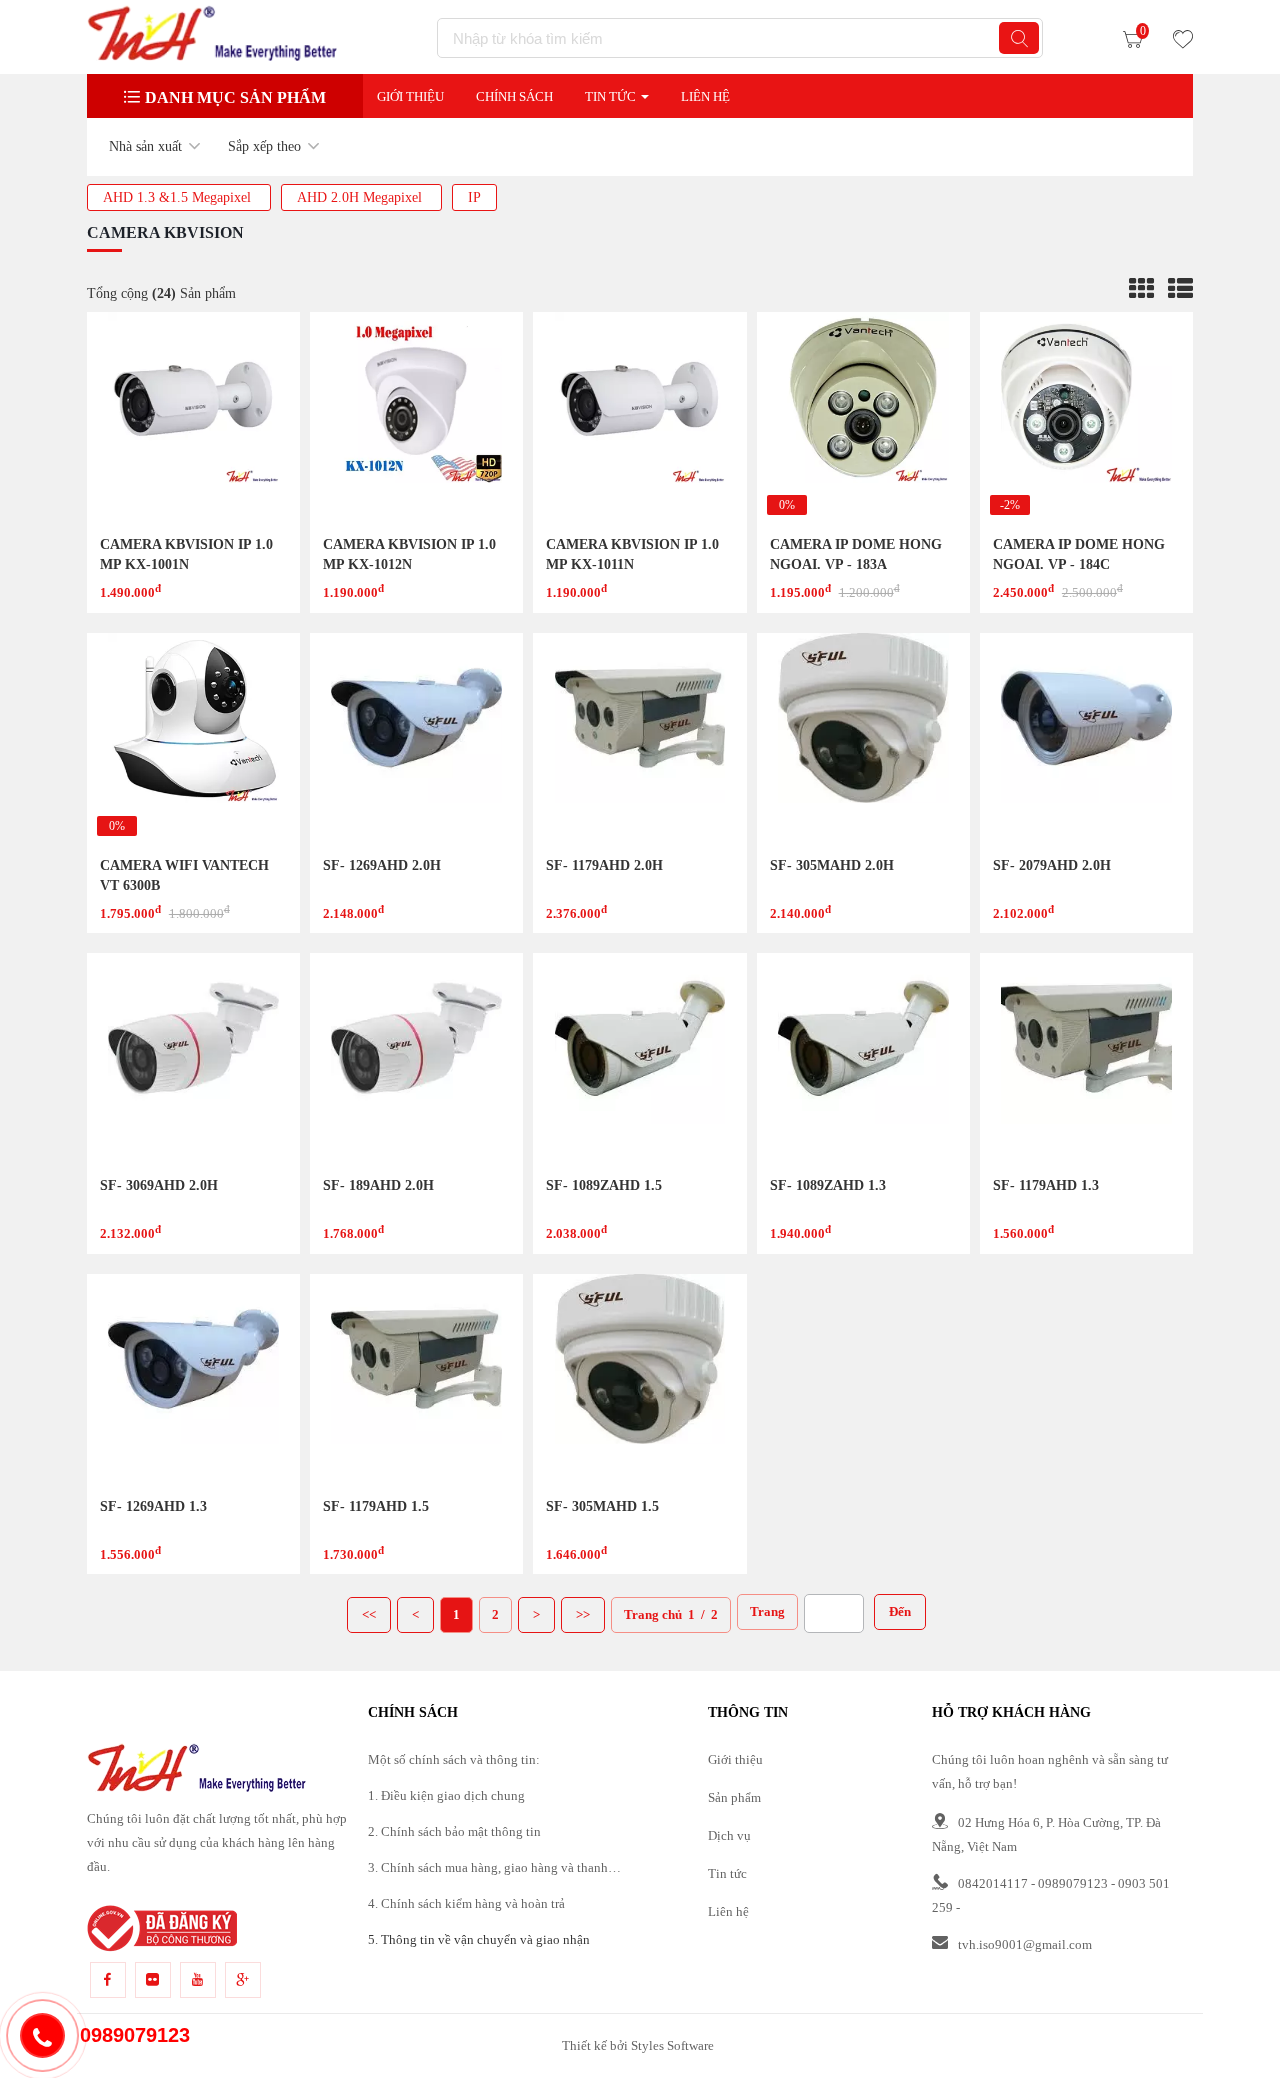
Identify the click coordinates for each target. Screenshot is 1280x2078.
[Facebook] (108, 1980)
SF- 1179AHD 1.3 (1046, 1185)
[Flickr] (153, 1980)
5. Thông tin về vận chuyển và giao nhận (479, 1939)
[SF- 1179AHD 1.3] (1086, 1059)
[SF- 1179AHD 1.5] (416, 1380)
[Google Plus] (243, 1980)
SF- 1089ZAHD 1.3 (828, 1185)
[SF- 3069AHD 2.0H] (193, 1059)
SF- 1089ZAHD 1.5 (604, 1185)
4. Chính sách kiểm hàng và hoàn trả (466, 1903)
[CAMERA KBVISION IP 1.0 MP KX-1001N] (193, 418)
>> (583, 1614)
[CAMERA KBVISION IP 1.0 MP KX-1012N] (416, 418)
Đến (900, 1611)
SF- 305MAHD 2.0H (832, 865)
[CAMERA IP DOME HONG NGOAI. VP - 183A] (863, 418)
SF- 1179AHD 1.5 (376, 1506)
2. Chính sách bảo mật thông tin (454, 1831)
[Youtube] (198, 1980)
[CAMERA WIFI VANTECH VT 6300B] (193, 739)
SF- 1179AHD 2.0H (604, 865)
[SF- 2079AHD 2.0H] (1086, 739)
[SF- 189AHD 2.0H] (416, 1059)
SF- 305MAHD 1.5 (602, 1506)
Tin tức (727, 1873)
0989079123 (1073, 1883)
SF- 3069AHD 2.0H (159, 1185)
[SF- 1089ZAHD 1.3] (863, 1059)
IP (474, 197)
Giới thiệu (410, 96)
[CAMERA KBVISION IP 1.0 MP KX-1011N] (639, 418)
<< (369, 1614)
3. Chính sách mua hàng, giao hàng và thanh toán (488, 1870)
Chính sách (514, 96)
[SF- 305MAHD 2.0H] (863, 739)
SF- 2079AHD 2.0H (1052, 865)
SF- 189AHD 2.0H (378, 1185)
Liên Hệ (705, 96)
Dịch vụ (729, 1835)
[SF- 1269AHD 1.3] (193, 1380)
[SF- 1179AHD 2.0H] (639, 739)
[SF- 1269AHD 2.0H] (416, 739)
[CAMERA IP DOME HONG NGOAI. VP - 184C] (1086, 418)
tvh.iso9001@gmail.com (1025, 1944)
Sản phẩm (734, 1797)
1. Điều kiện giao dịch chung (446, 1795)
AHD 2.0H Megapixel (361, 197)
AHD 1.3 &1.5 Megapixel (179, 197)
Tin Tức (610, 96)
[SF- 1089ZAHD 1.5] (639, 1059)
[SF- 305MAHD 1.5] (639, 1380)
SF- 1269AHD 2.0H (382, 865)
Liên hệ (728, 1911)
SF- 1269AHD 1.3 (153, 1506)
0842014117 (993, 1883)
